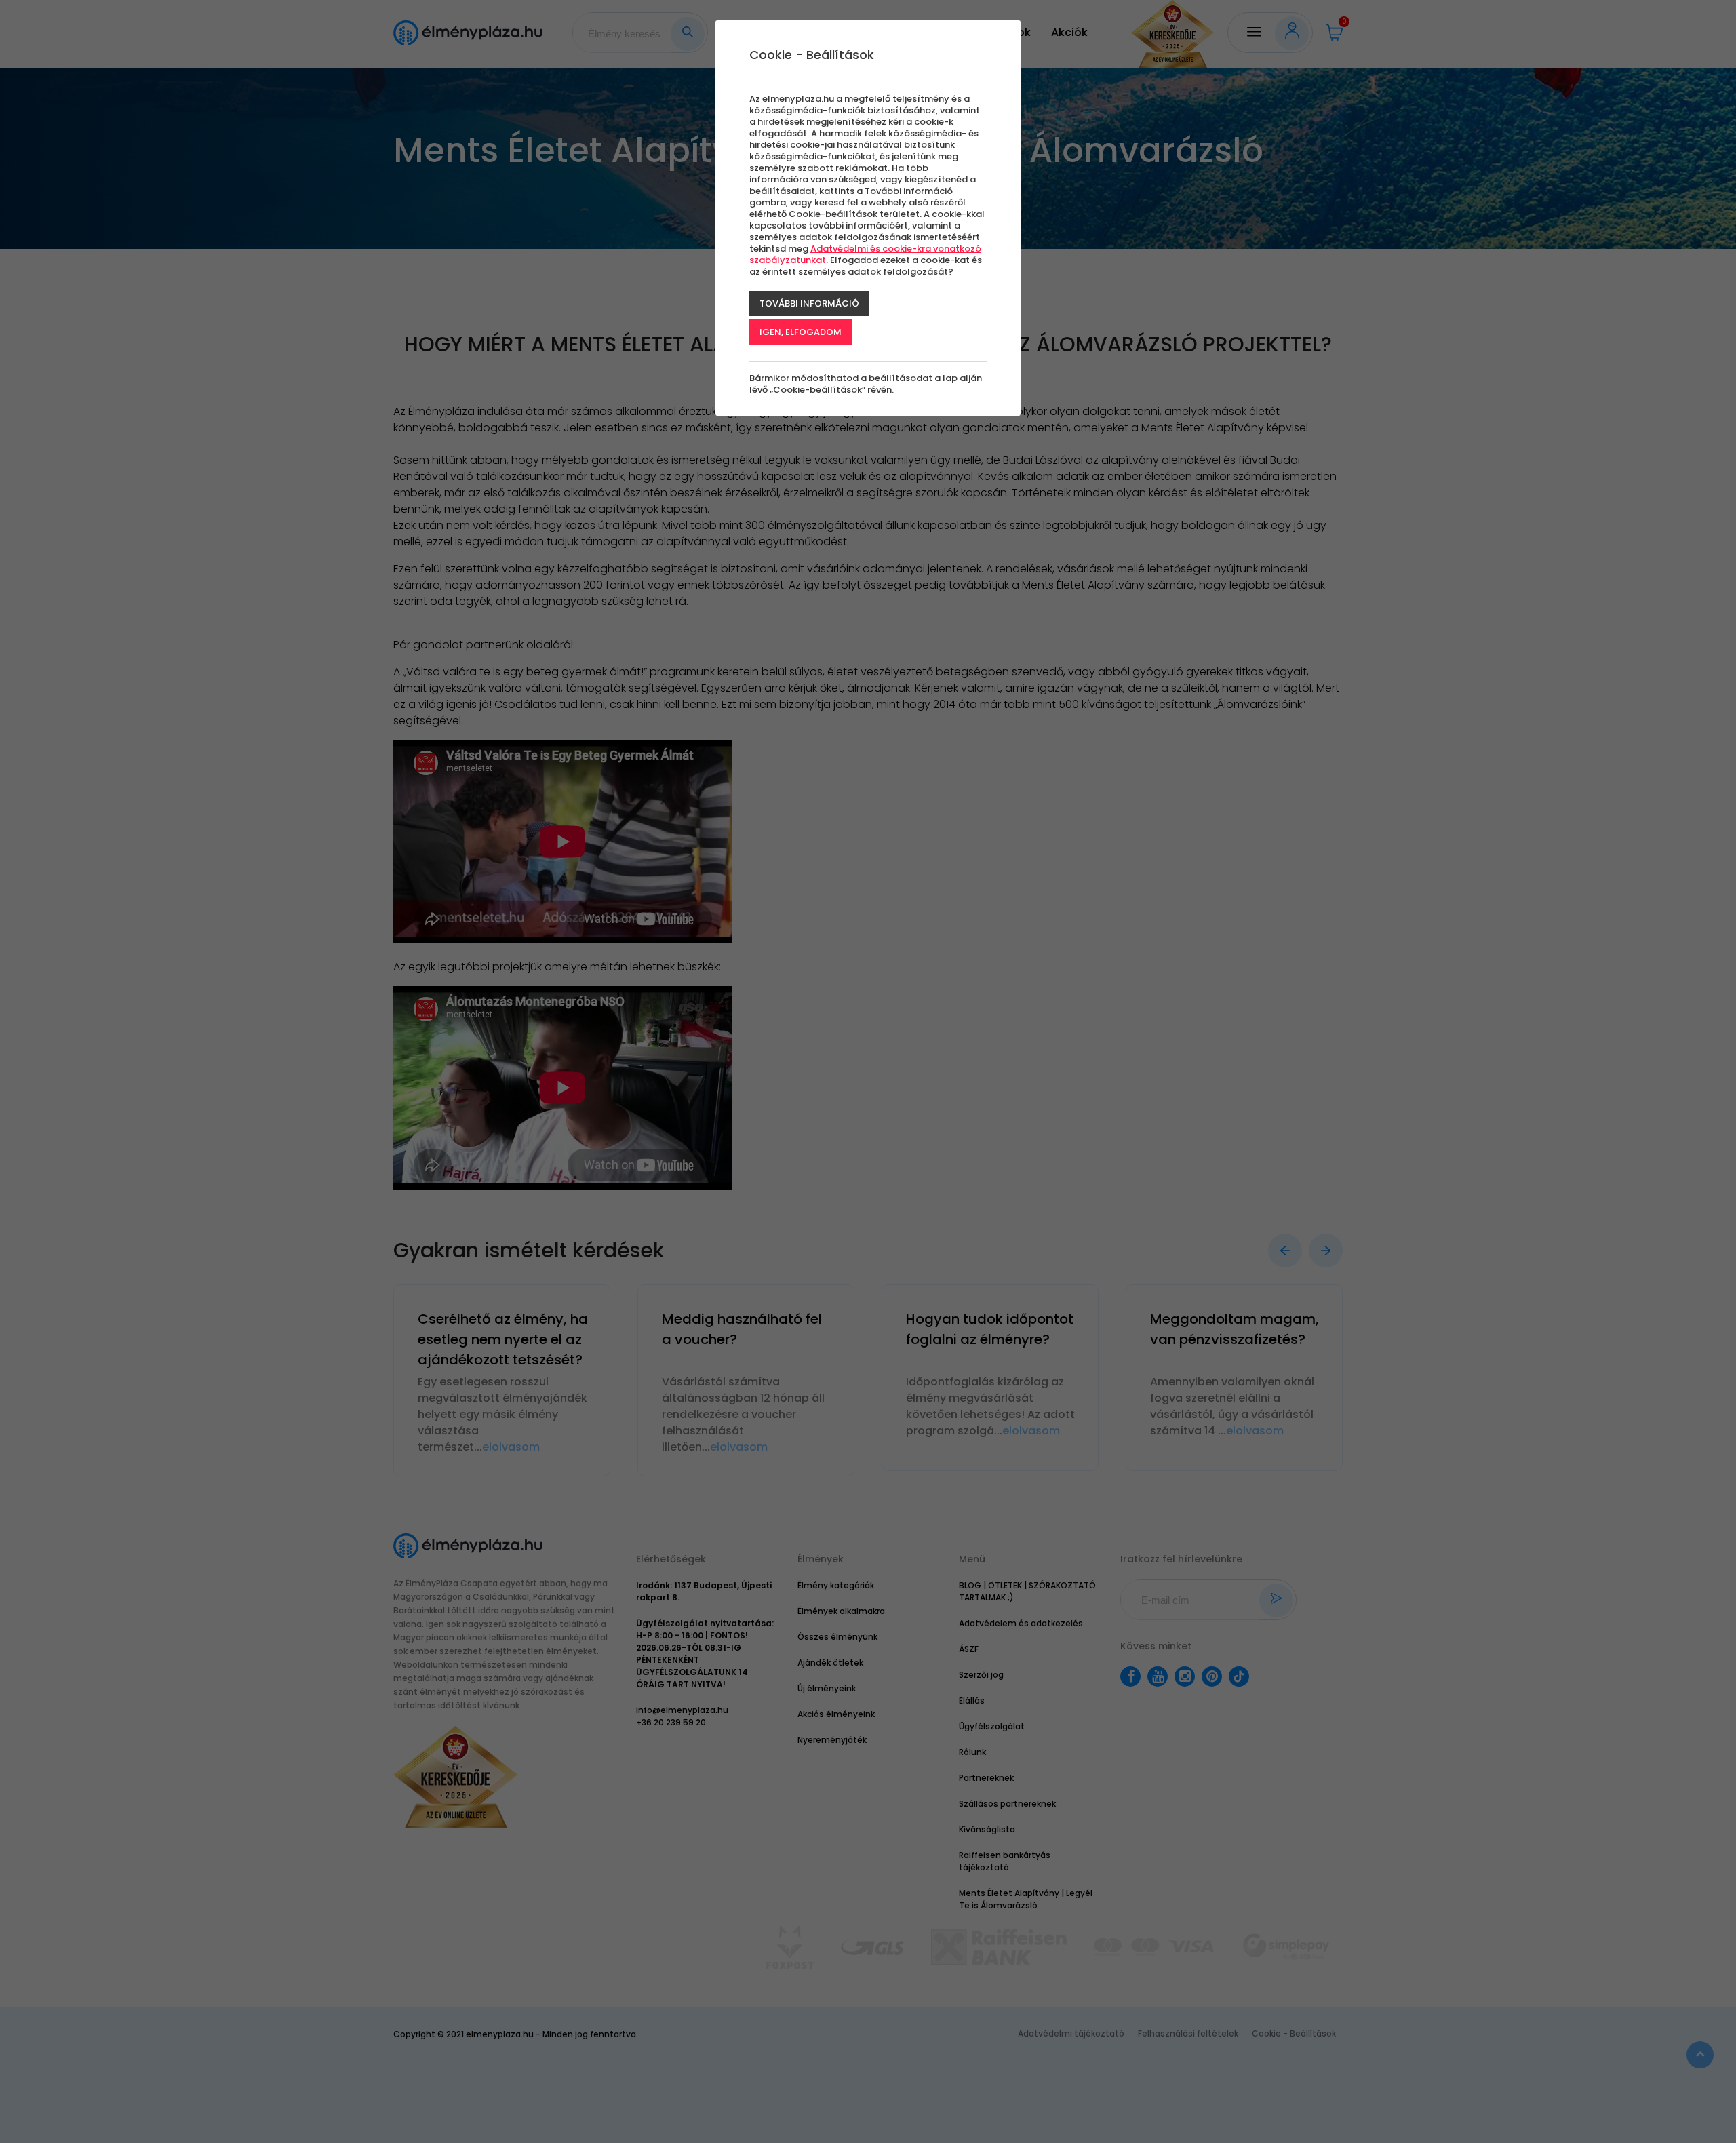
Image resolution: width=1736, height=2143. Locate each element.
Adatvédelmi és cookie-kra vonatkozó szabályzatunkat (865, 254)
